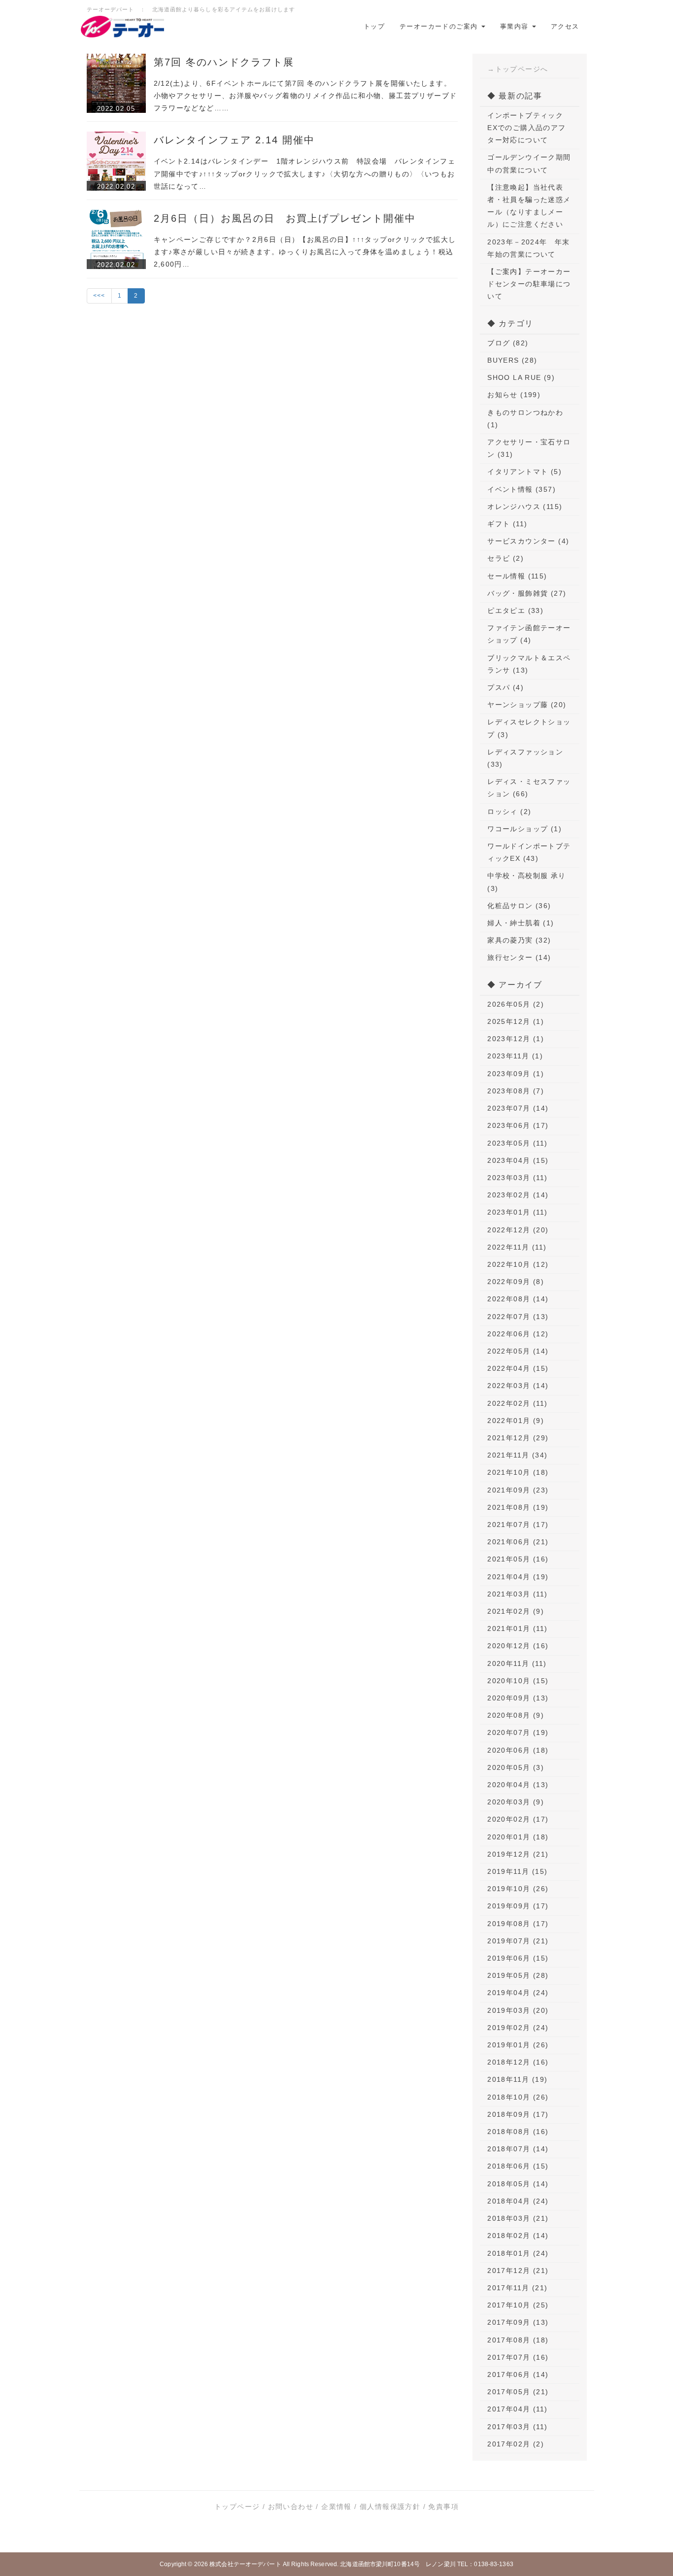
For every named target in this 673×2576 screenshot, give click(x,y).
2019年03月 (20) (518, 2010)
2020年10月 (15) (518, 1681)
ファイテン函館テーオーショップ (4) (529, 634)
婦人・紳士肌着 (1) (521, 923)
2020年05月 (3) (516, 1767)
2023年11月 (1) (515, 1056)
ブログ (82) (508, 343)
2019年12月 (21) (518, 1854)
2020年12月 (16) (518, 1646)
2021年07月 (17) (518, 1525)
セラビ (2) (505, 558)
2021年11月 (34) (517, 1455)
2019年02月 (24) (518, 2028)
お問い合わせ (291, 2507)
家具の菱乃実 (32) (519, 940)
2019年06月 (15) (518, 1958)
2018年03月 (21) (518, 2218)
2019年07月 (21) (518, 1941)
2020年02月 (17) (518, 1819)
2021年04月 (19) (518, 1577)
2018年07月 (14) (518, 2149)
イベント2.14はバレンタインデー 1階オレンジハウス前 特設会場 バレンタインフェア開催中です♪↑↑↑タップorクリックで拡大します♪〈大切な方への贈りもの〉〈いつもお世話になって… (305, 173)
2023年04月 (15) (518, 1160)
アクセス (565, 26)
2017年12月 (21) (518, 2271)
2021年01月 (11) (517, 1628)
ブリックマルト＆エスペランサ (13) (529, 664)
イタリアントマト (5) (524, 472)
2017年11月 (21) (517, 2288)
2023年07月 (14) (518, 1108)
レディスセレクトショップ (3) (529, 728)
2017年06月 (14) (518, 2374)
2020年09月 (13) (518, 1698)
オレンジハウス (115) (525, 507)
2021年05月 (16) (518, 1559)
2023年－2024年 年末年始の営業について (529, 248)
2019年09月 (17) (518, 1906)
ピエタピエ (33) (515, 610)
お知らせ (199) (514, 395)
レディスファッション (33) (525, 758)
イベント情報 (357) (522, 489)
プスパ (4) (505, 687)
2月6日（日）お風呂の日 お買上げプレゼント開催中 (285, 218)
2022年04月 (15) (518, 1368)
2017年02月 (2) (516, 2444)
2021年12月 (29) (518, 1438)
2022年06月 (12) (518, 1334)
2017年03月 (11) (517, 2427)
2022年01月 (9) (516, 1421)
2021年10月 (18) (518, 1472)
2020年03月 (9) (516, 1802)
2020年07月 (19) (518, 1732)
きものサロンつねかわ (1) (525, 419)
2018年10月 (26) (518, 2097)
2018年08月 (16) (518, 2132)
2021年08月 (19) (518, 1507)
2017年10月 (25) (518, 2305)
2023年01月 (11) (517, 1212)
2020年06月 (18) (518, 1750)
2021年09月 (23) (518, 1490)
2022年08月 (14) (518, 1299)
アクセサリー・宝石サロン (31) (529, 448)
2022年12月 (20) (518, 1230)
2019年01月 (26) (518, 2045)
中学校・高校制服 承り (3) (526, 882)
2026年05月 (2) (516, 1004)
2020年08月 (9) (516, 1715)
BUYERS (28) (512, 360)
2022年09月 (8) (516, 1282)
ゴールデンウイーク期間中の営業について (529, 163)
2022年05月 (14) (518, 1351)
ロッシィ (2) (509, 812)
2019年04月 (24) (518, 1993)
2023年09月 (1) (516, 1074)
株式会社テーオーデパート (245, 2564)
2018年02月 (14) (518, 2236)
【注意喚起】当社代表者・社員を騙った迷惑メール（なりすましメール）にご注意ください (529, 206)
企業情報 (336, 2507)
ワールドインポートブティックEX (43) (529, 852)
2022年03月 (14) (518, 1386)
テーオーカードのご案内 (440, 26)
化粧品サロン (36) (519, 906)
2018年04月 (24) (518, 2201)
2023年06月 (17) (518, 1125)
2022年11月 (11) (517, 1247)
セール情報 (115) (517, 576)
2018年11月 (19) (517, 2079)
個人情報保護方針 (390, 2507)
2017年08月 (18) (518, 2340)
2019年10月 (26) (518, 1889)
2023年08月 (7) (516, 1091)
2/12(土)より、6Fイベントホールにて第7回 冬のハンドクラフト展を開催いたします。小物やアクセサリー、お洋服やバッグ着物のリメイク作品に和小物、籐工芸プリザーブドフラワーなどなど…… (305, 96)
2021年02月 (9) (516, 1611)
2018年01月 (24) (518, 2253)
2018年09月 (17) (518, 2114)
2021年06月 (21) (518, 1542)
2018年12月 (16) (518, 2062)
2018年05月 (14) (518, 2184)
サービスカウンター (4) (528, 541)
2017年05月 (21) (518, 2392)
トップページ (237, 2507)
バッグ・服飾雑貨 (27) (527, 593)
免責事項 (443, 2507)
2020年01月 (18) (518, 1837)
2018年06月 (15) (518, 2166)
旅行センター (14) (519, 957)
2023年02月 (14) (518, 1195)
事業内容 (516, 26)
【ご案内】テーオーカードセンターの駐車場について (529, 284)
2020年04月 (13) (518, 1785)
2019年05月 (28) (518, 1975)
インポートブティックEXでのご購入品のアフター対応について (526, 128)
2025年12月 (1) (516, 1021)
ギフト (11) (507, 524)
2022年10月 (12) (518, 1264)
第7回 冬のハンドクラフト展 (224, 62)
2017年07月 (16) (518, 2357)
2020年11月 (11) (517, 1663)
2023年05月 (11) (517, 1143)
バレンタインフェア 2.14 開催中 (234, 140)
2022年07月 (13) (518, 1317)
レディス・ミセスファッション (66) (529, 788)
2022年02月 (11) (517, 1403)
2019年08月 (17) (518, 1924)
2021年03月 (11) (517, 1594)
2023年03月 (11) (517, 1178)
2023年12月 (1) (516, 1039)
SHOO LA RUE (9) (521, 377)
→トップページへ (518, 69)
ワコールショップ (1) (524, 829)
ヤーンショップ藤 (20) (527, 705)
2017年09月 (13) (518, 2322)
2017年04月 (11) (517, 2409)
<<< (99, 296)
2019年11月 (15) (517, 1871)
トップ (374, 26)
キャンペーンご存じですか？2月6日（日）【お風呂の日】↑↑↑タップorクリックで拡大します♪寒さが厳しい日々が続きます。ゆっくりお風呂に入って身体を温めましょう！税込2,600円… (305, 252)
